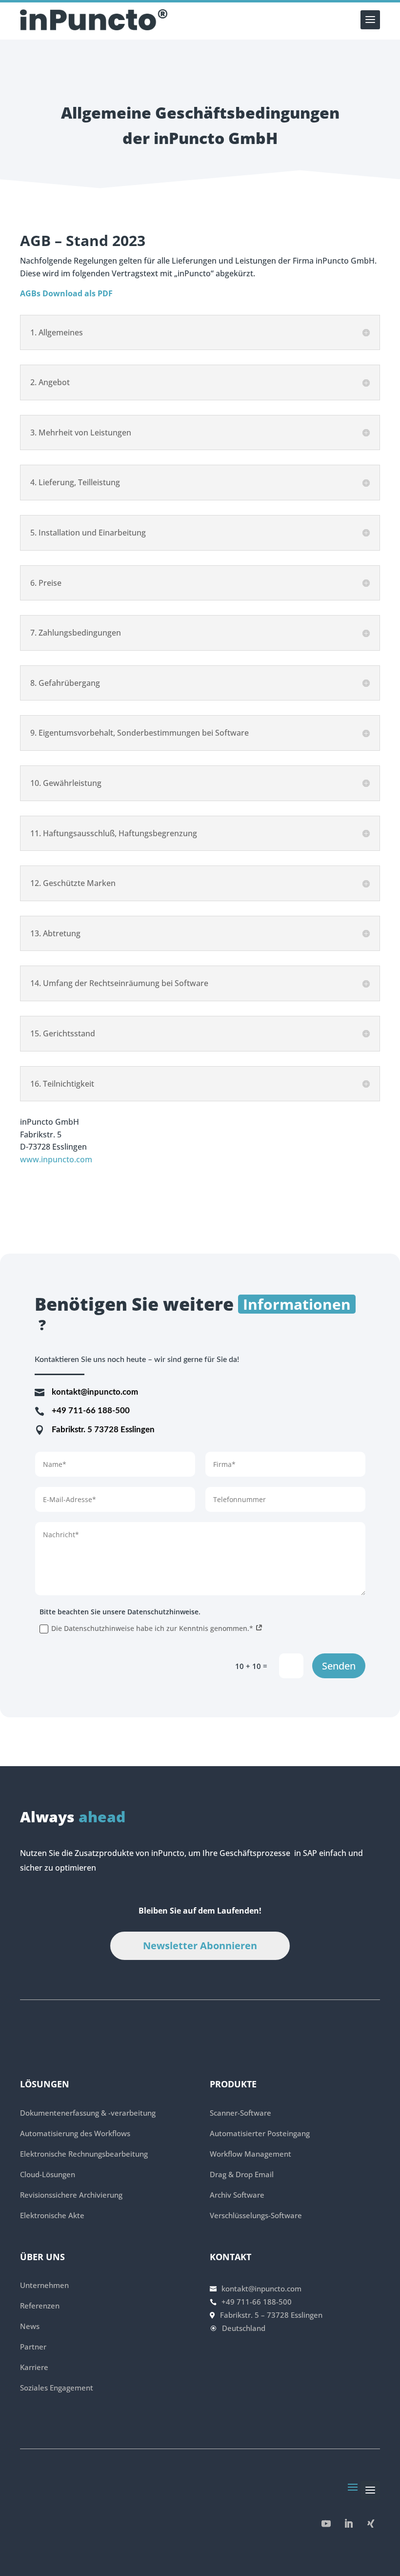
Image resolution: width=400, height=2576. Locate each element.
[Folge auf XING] (371, 2524)
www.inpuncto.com (56, 1159)
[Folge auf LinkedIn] (348, 2524)
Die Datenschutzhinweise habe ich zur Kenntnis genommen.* (153, 1628)
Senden (339, 1666)
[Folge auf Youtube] (326, 2524)
